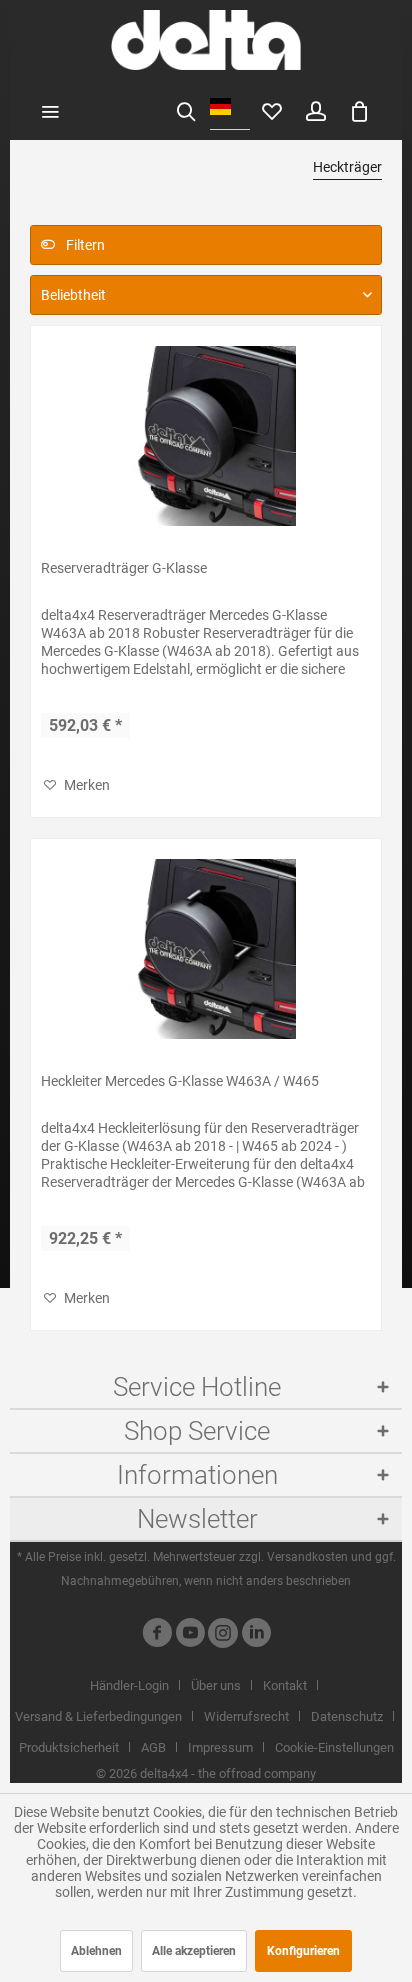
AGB (153, 1747)
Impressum (220, 1747)
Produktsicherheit (69, 1747)
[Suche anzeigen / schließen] (186, 110)
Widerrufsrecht (246, 1716)
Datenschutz (347, 1716)
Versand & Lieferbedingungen (98, 1716)
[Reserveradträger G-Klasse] (206, 436)
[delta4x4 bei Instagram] (223, 1635)
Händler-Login (129, 1685)
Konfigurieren (303, 1951)
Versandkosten (307, 1557)
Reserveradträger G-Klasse (124, 568)
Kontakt (285, 1685)
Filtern (84, 245)
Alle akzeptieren (194, 1951)
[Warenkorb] (360, 110)
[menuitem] (50, 110)
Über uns (216, 1685)
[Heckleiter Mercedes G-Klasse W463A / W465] (206, 949)
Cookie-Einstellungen (334, 1747)
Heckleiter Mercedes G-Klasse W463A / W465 (180, 1081)
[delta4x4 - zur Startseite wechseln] (205, 40)
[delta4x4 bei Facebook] (157, 1635)
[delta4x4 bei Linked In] (256, 1635)
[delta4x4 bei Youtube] (190, 1635)
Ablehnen (96, 1951)
